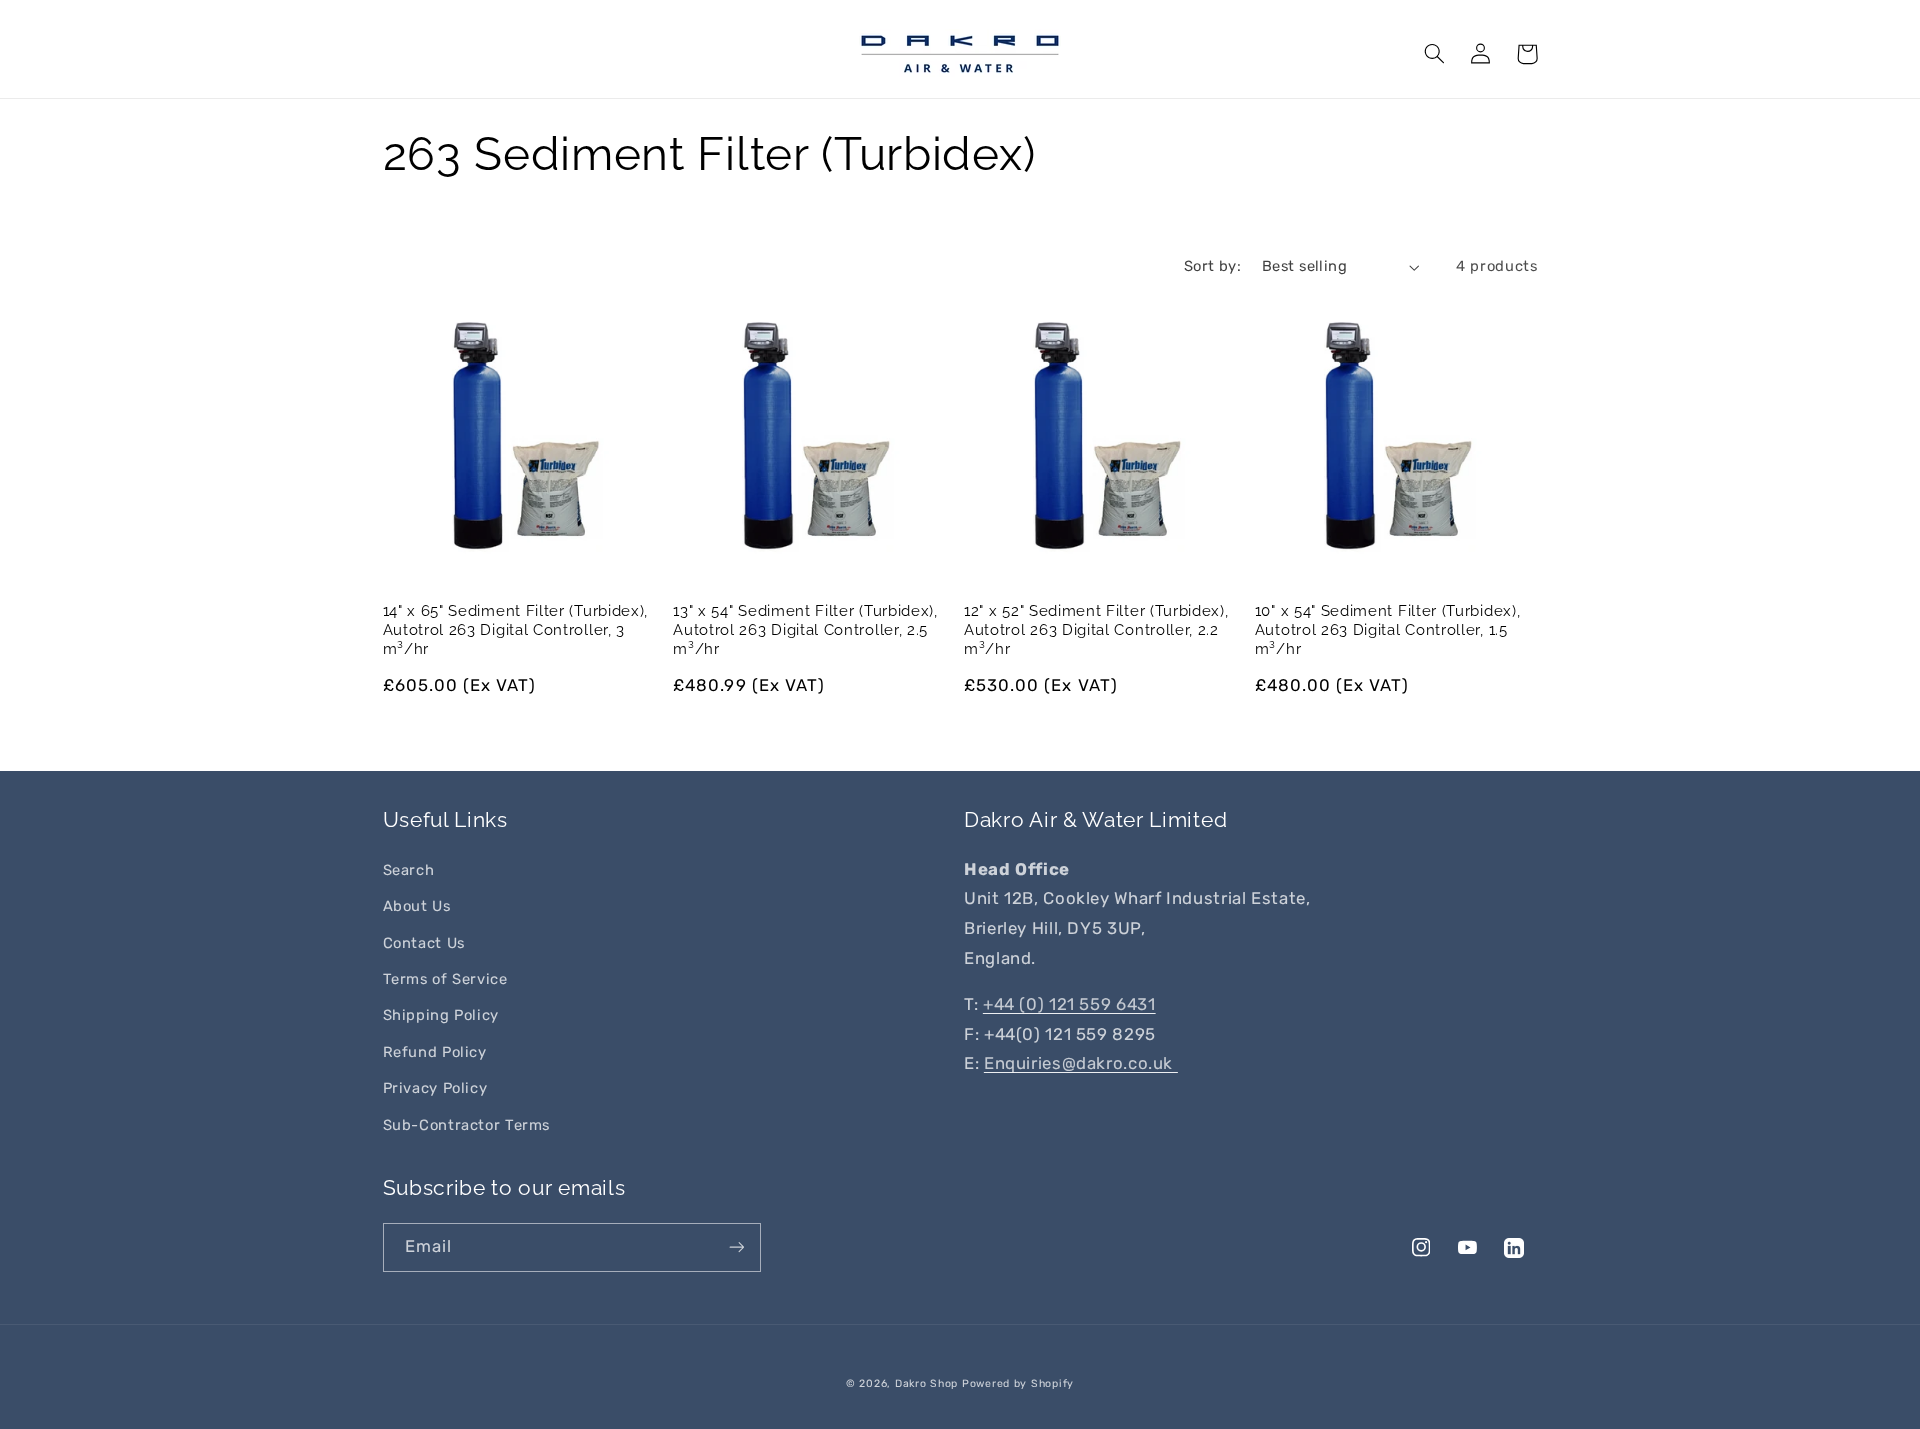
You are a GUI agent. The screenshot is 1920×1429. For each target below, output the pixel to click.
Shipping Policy (441, 1015)
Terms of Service (445, 979)
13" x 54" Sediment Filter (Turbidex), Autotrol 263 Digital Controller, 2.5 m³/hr (805, 629)
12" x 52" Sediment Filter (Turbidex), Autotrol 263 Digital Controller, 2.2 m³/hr (1096, 629)
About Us (417, 906)
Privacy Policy (435, 1088)
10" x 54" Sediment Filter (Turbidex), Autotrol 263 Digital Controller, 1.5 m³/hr (1388, 629)
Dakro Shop (926, 1383)
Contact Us (424, 943)
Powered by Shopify (1018, 1383)
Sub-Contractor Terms (467, 1125)
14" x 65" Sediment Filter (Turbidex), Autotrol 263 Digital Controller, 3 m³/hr (516, 629)
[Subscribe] (736, 1247)
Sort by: (1212, 266)
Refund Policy (435, 1052)
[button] (1435, 54)
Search (409, 870)
